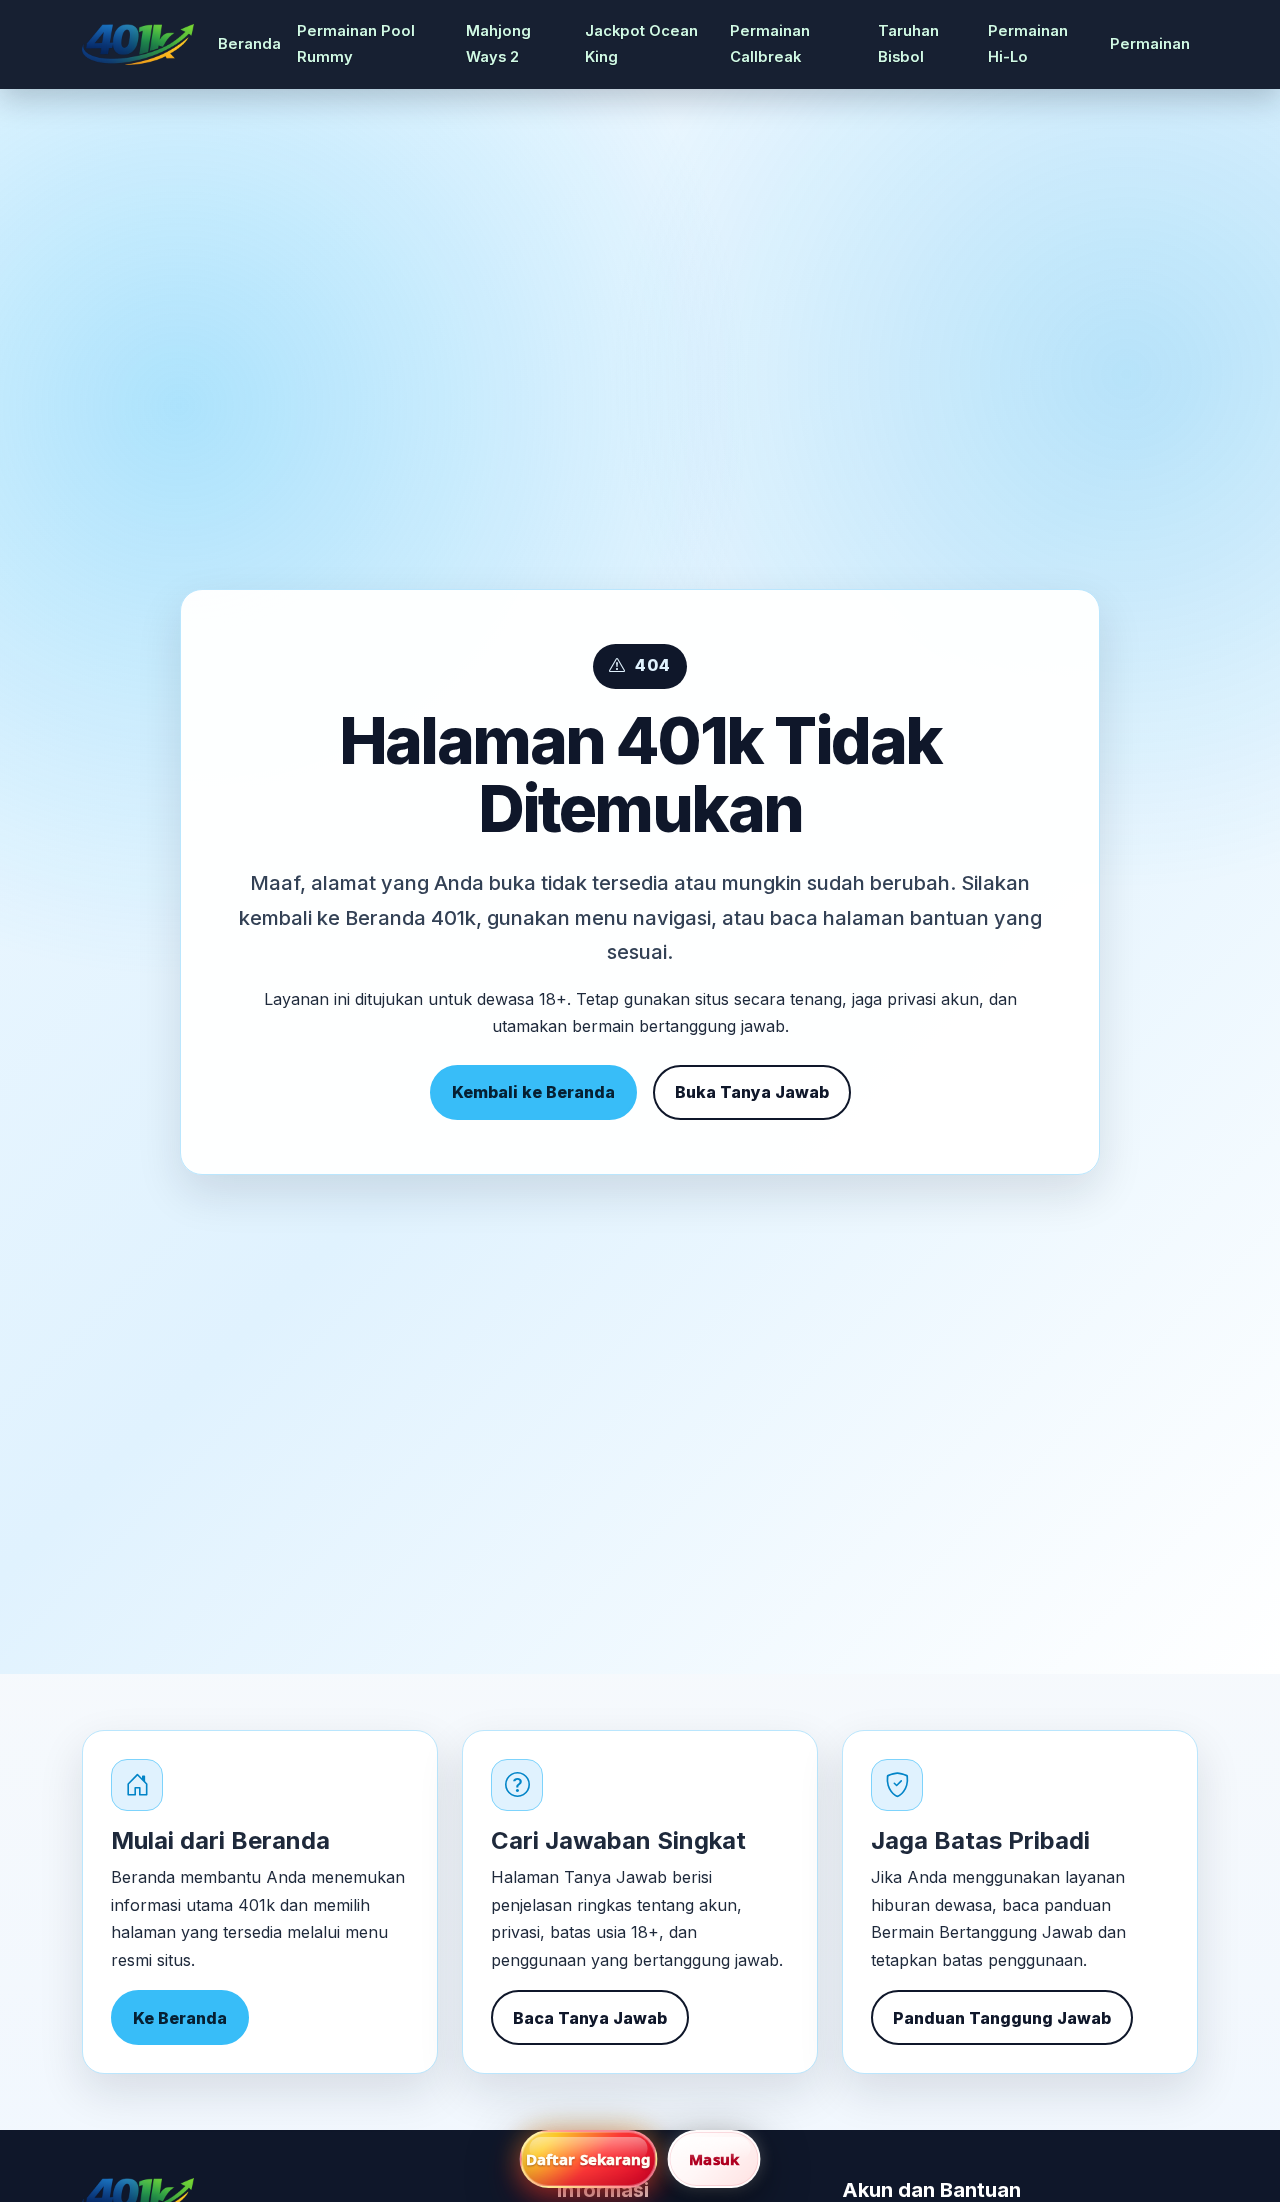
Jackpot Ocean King (641, 43)
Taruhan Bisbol (908, 43)
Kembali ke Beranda (533, 1092)
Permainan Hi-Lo (1028, 43)
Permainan (1150, 44)
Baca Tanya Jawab (590, 2018)
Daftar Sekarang (589, 2159)
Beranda (249, 44)
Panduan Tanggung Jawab (1002, 2018)
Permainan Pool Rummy (356, 43)
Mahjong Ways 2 (498, 43)
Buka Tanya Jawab (752, 1092)
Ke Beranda (180, 2018)
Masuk (714, 2159)
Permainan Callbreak (770, 43)
